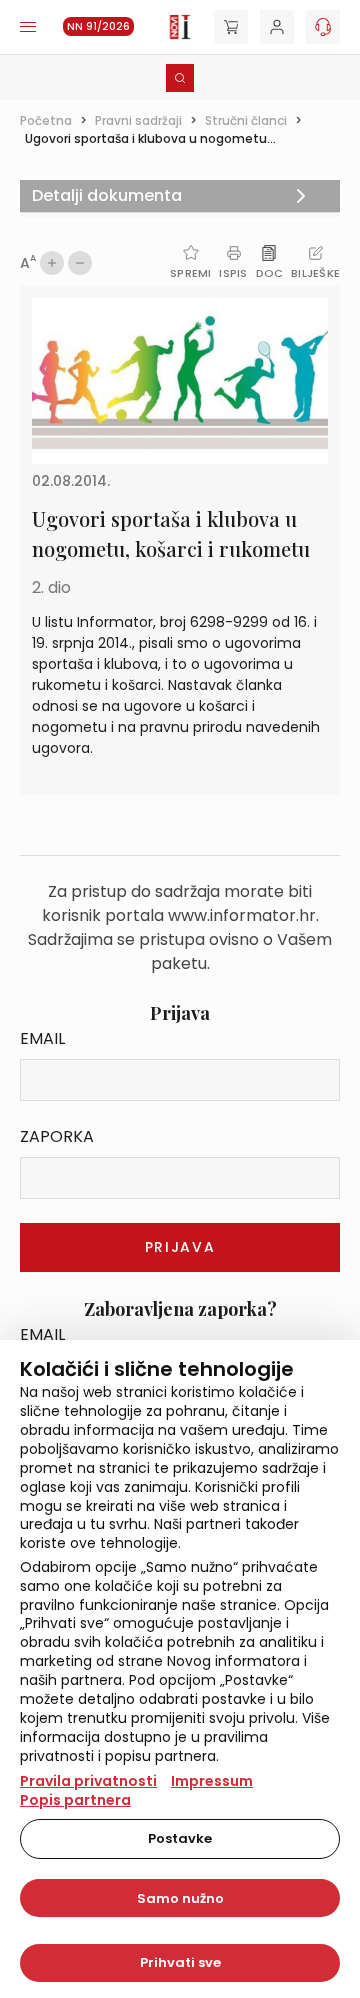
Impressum (212, 1781)
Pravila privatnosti (88, 1781)
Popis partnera (75, 1800)
